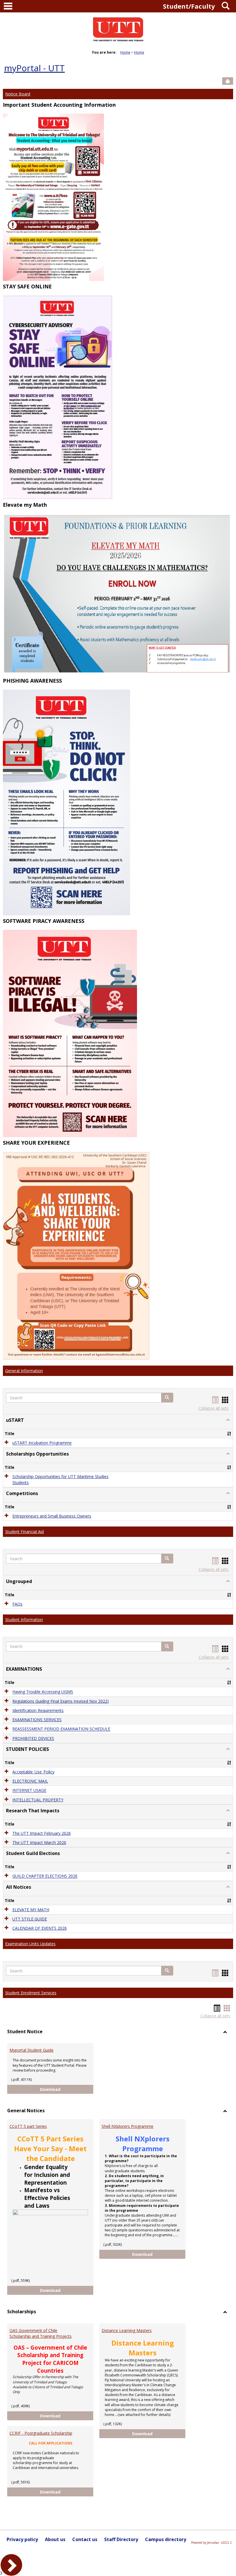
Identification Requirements (38, 1710)
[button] (167, 1398)
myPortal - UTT (34, 68)
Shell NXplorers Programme (127, 2126)
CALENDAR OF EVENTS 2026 (40, 1928)
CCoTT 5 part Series (28, 2126)
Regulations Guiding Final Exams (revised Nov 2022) (61, 1701)
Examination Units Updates (30, 1944)
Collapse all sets (214, 1408)
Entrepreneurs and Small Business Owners (52, 1516)
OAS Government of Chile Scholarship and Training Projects (41, 2333)
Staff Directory (121, 2539)
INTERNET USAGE (29, 1791)
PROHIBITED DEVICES (33, 1738)
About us (55, 2539)
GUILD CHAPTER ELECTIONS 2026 (45, 1876)
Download (67, 2089)
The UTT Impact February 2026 (42, 1833)
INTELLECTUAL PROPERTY (38, 1800)
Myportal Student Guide (32, 2050)
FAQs (17, 1604)
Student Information (24, 1620)
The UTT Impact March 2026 (39, 1842)
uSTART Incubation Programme (42, 1443)
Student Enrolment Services (31, 1993)
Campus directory (166, 2539)
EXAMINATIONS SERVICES (37, 1720)
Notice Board (18, 94)
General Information (24, 1371)
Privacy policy (22, 2539)
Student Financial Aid (24, 1532)
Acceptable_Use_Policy (33, 1772)
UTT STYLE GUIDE (30, 1919)
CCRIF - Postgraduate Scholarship (41, 2433)
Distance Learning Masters (127, 2330)
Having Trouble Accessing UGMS (43, 1692)
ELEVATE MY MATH (31, 1910)
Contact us (85, 2539)
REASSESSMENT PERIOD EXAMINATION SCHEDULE (61, 1729)
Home (125, 52)
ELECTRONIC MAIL (30, 1781)
